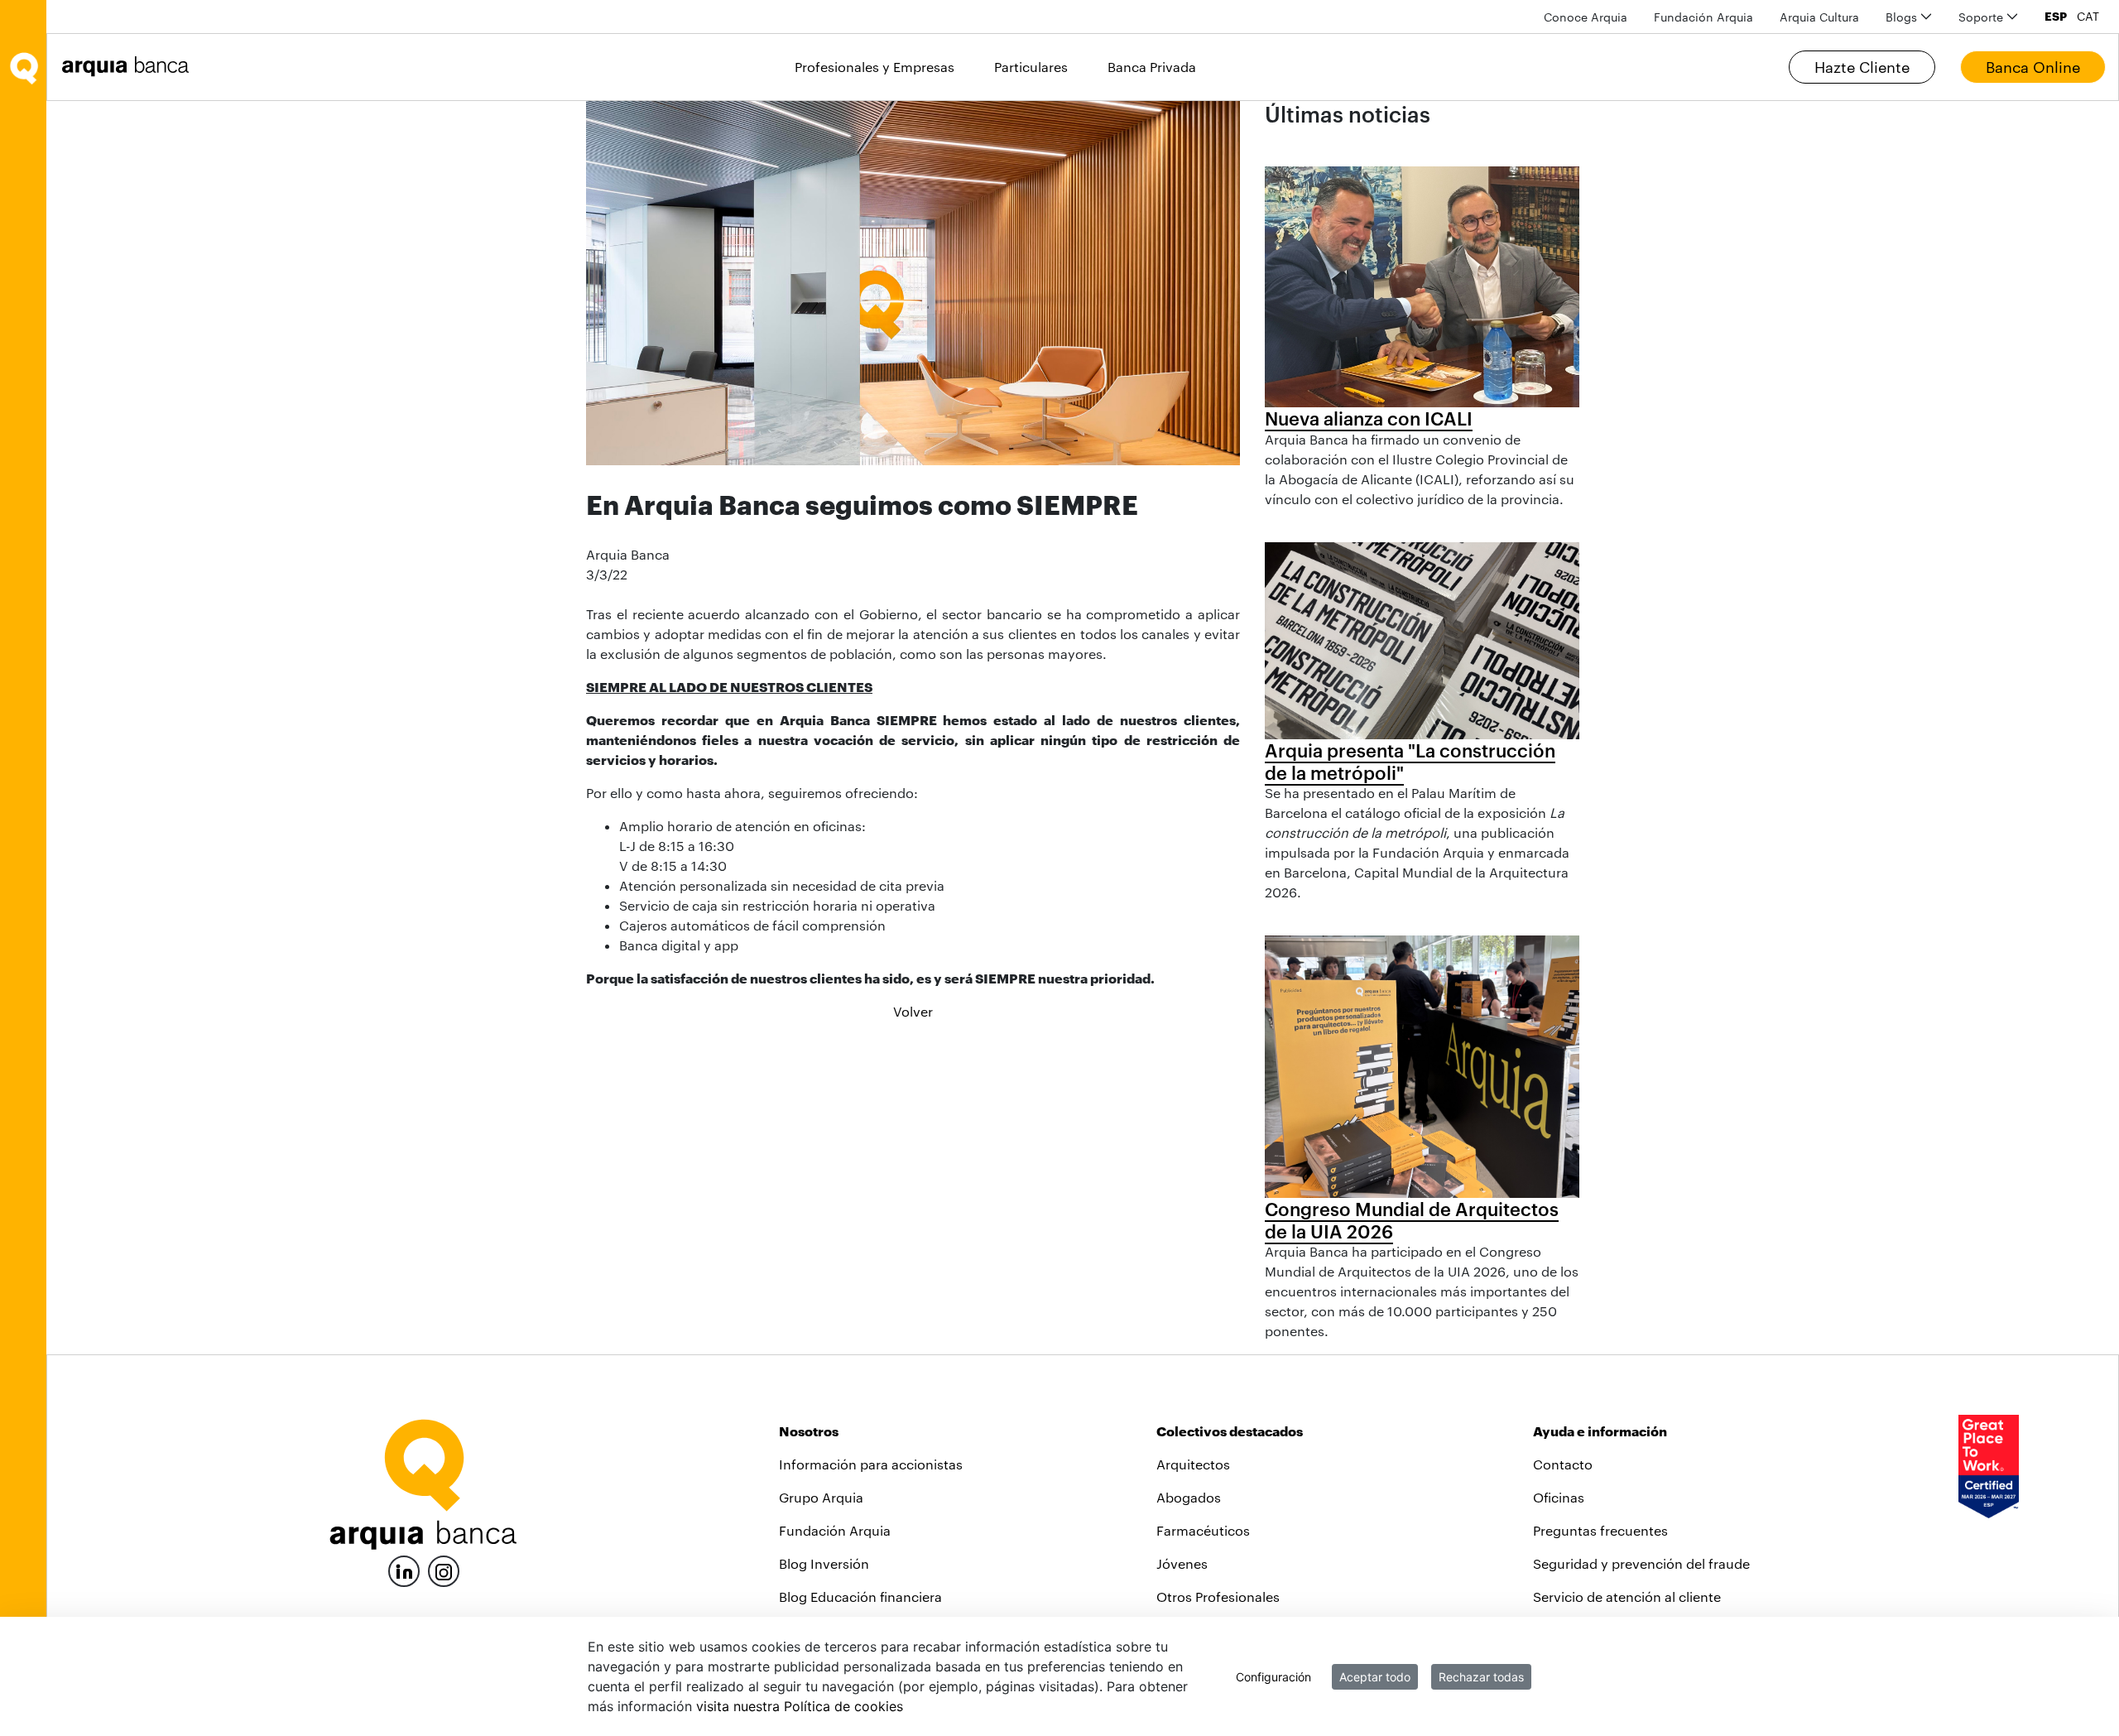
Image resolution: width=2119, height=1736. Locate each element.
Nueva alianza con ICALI (1369, 418)
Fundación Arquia (835, 1530)
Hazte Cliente (1862, 67)
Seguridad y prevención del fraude (1641, 1563)
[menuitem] (1586, 17)
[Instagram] (444, 1570)
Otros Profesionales (1218, 1597)
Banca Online (2033, 67)
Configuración (1273, 1677)
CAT (2088, 17)
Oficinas (1559, 1497)
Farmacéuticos (1203, 1530)
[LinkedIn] (404, 1569)
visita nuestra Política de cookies (800, 1706)
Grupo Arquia (821, 1497)
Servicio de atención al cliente (1627, 1597)
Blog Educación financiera (860, 1597)
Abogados (1189, 1497)
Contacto (1563, 1464)
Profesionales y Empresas (875, 67)
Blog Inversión (824, 1563)
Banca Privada (1152, 67)
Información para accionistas (871, 1464)
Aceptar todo (1375, 1677)
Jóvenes (1182, 1563)
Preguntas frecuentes (1600, 1530)
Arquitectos (1193, 1464)
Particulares (1031, 67)
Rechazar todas (1481, 1677)
